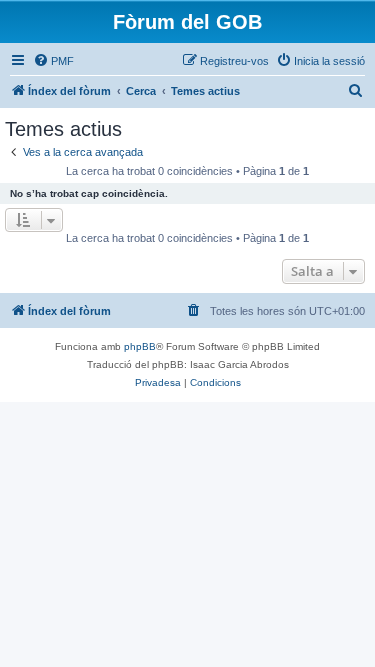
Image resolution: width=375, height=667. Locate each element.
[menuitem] (53, 61)
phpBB (140, 346)
